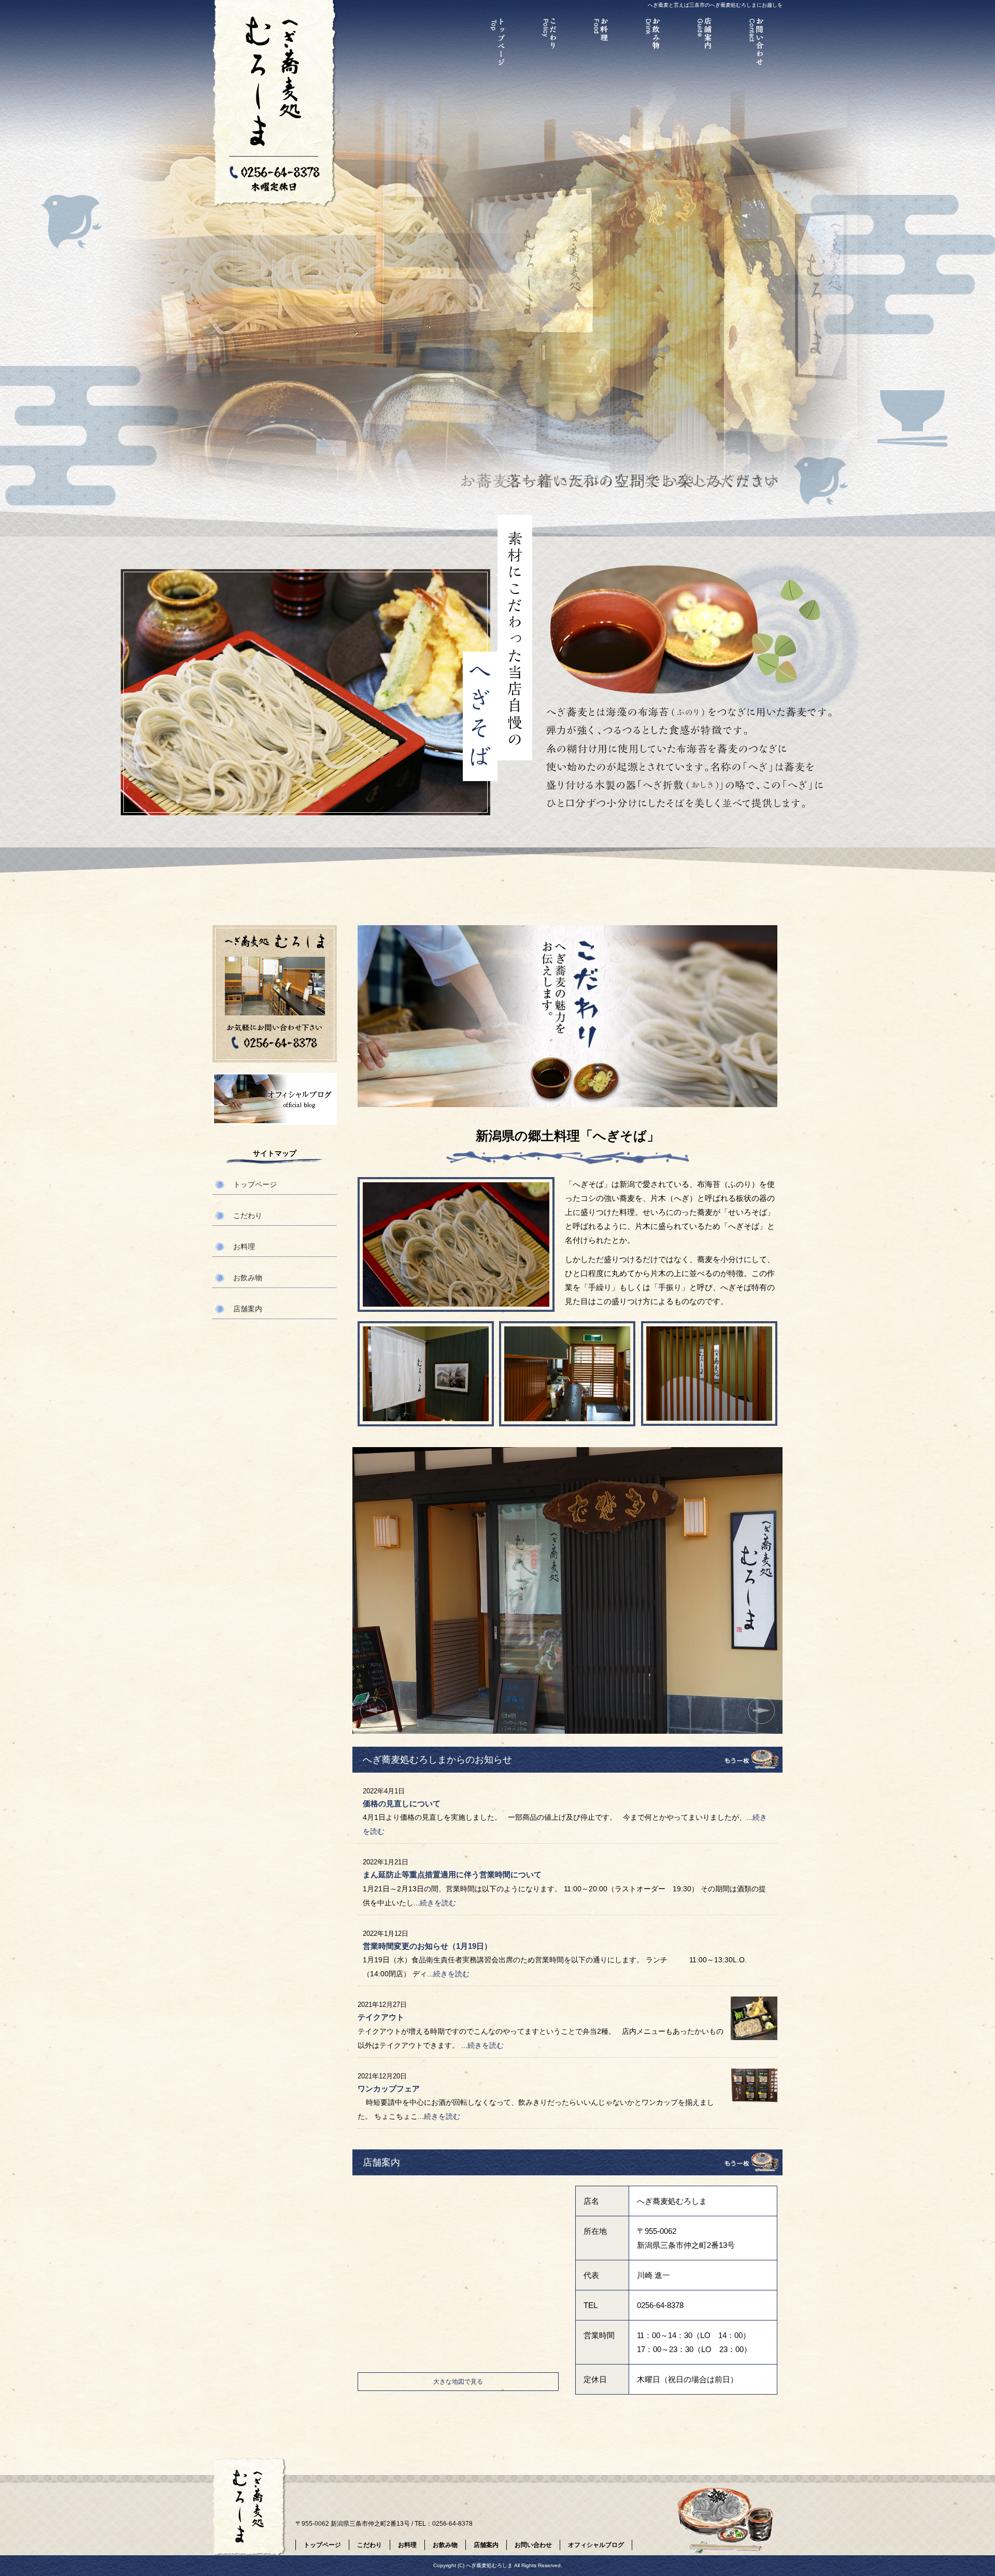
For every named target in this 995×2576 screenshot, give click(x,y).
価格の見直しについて (402, 1803)
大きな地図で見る (458, 2382)
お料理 (601, 44)
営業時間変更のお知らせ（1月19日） (427, 1946)
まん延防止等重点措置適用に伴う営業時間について (452, 1874)
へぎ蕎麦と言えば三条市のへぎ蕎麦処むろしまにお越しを (715, 5)
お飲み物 (653, 44)
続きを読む (438, 1903)
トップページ (497, 44)
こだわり (549, 44)
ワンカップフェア (389, 2089)
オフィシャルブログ (275, 1099)
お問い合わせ (757, 44)
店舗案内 (705, 44)
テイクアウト (381, 2017)
